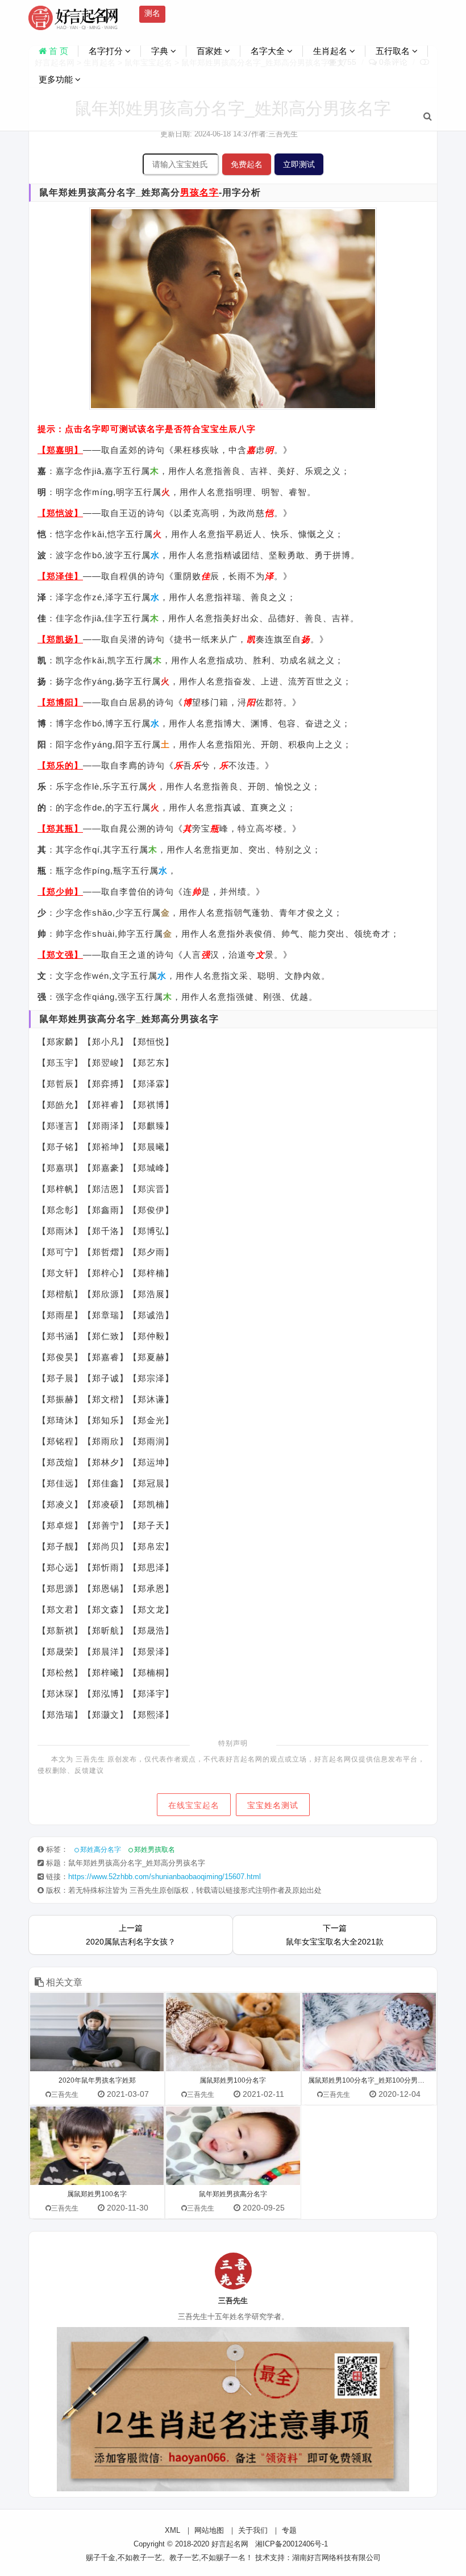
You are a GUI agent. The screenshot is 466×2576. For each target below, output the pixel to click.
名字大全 (269, 51)
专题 (289, 2530)
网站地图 (209, 2530)
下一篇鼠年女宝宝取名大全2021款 (335, 1935)
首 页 (57, 51)
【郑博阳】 (60, 702)
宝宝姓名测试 (273, 1805)
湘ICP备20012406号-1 (292, 2544)
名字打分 (107, 51)
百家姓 (211, 51)
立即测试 (299, 164)
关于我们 (253, 2530)
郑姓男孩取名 (155, 1850)
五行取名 (394, 51)
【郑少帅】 (60, 892)
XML (172, 2530)
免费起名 (247, 164)
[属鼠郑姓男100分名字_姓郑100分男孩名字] (369, 2032)
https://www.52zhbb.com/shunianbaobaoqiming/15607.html (165, 1877)
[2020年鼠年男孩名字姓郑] (97, 2032)
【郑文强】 (60, 955)
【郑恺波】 (60, 513)
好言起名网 (230, 2544)
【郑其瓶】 (60, 828)
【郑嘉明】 (60, 450)
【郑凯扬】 (60, 639)
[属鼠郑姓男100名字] (97, 2146)
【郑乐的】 (60, 765)
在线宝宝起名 (194, 1805)
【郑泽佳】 (60, 576)
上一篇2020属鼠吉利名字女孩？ (131, 1935)
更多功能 (57, 79)
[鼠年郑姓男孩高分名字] (233, 2146)
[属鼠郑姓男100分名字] (233, 2032)
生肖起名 (331, 51)
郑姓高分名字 (101, 1850)
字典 (161, 51)
